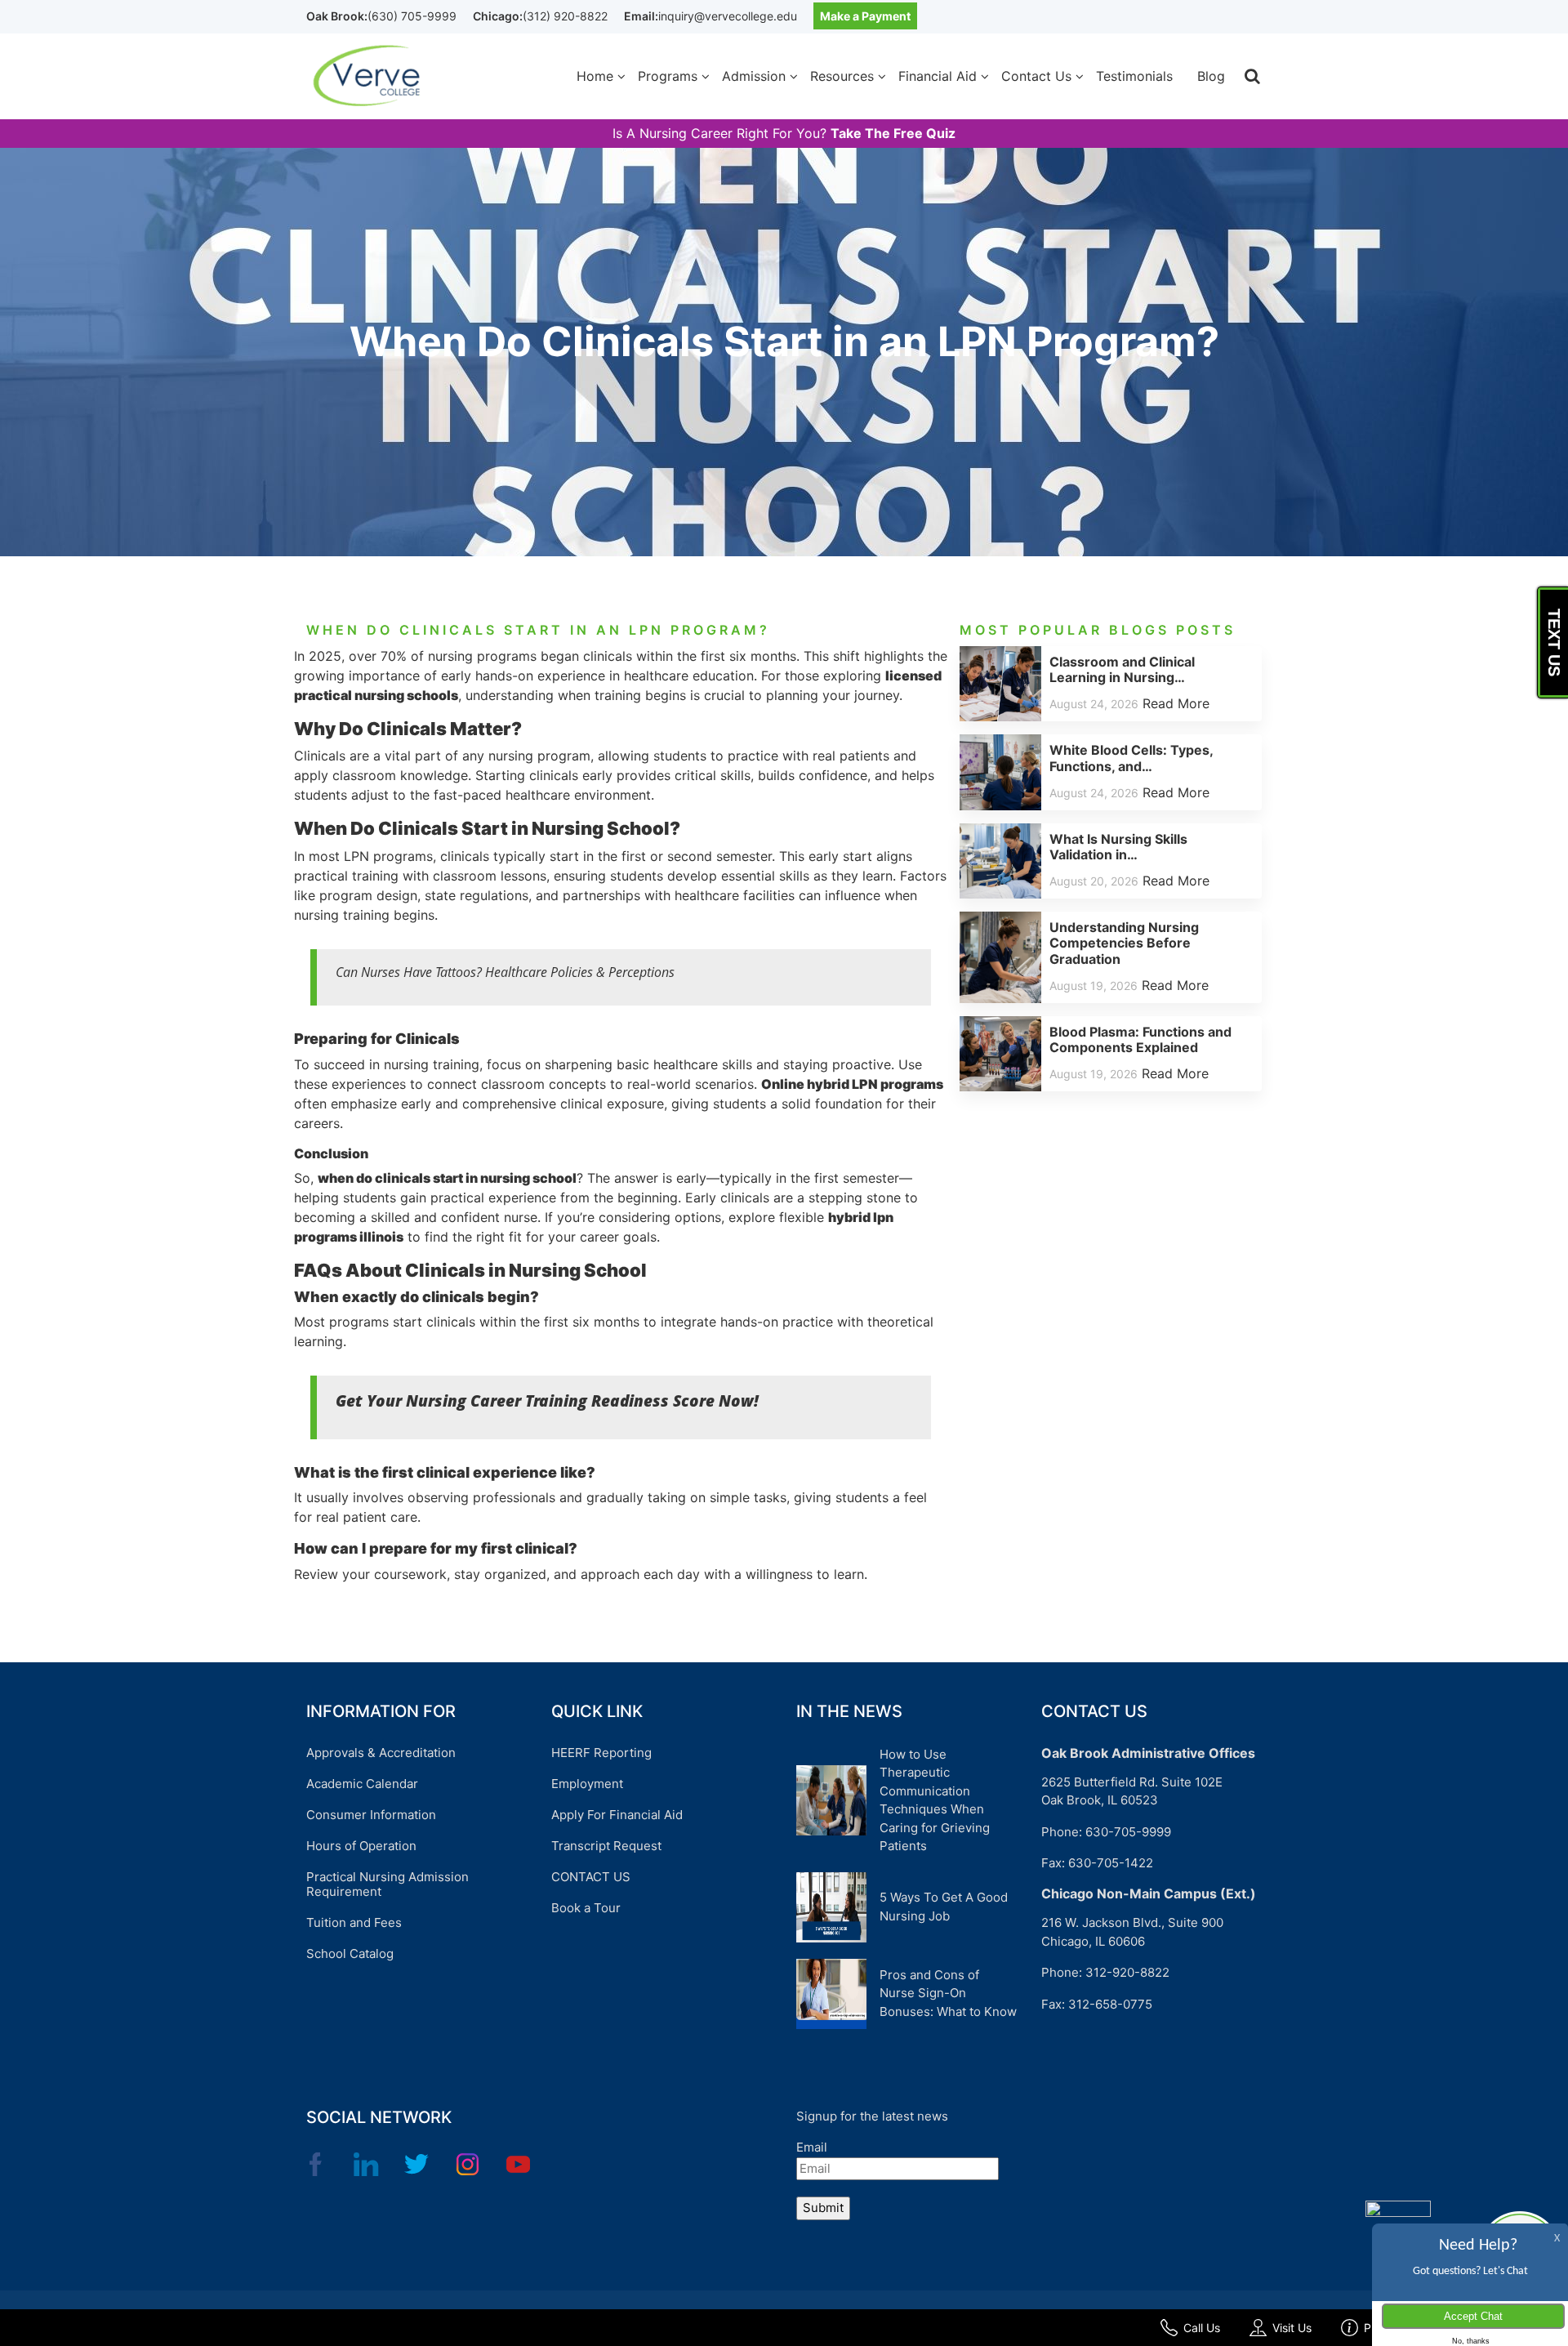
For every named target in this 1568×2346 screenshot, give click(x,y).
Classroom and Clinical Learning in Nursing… (1122, 669)
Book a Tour (586, 1908)
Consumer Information (371, 1815)
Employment (587, 1784)
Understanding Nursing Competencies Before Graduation (1124, 943)
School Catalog (350, 1954)
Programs (668, 76)
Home (595, 76)
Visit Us (1292, 2328)
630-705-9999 (1128, 1832)
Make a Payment (865, 16)
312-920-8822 (1127, 1972)
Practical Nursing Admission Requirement (388, 1884)
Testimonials (1134, 76)
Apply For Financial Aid (617, 1815)
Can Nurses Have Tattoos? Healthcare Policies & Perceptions (505, 972)
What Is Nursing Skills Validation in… (1118, 847)
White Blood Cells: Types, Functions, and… (1131, 758)
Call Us (1202, 2328)
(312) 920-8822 (565, 16)
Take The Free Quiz (893, 134)
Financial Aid (938, 76)
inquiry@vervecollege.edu (728, 16)
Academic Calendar (362, 1784)
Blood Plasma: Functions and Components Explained (1140, 1039)
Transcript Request (606, 1846)
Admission (754, 76)
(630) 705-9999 (412, 16)
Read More (1176, 703)
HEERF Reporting (601, 1753)
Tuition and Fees (354, 1922)
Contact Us (1036, 76)
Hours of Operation (361, 1846)
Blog (1211, 76)
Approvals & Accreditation (381, 1753)
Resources (842, 76)
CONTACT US (591, 1877)
